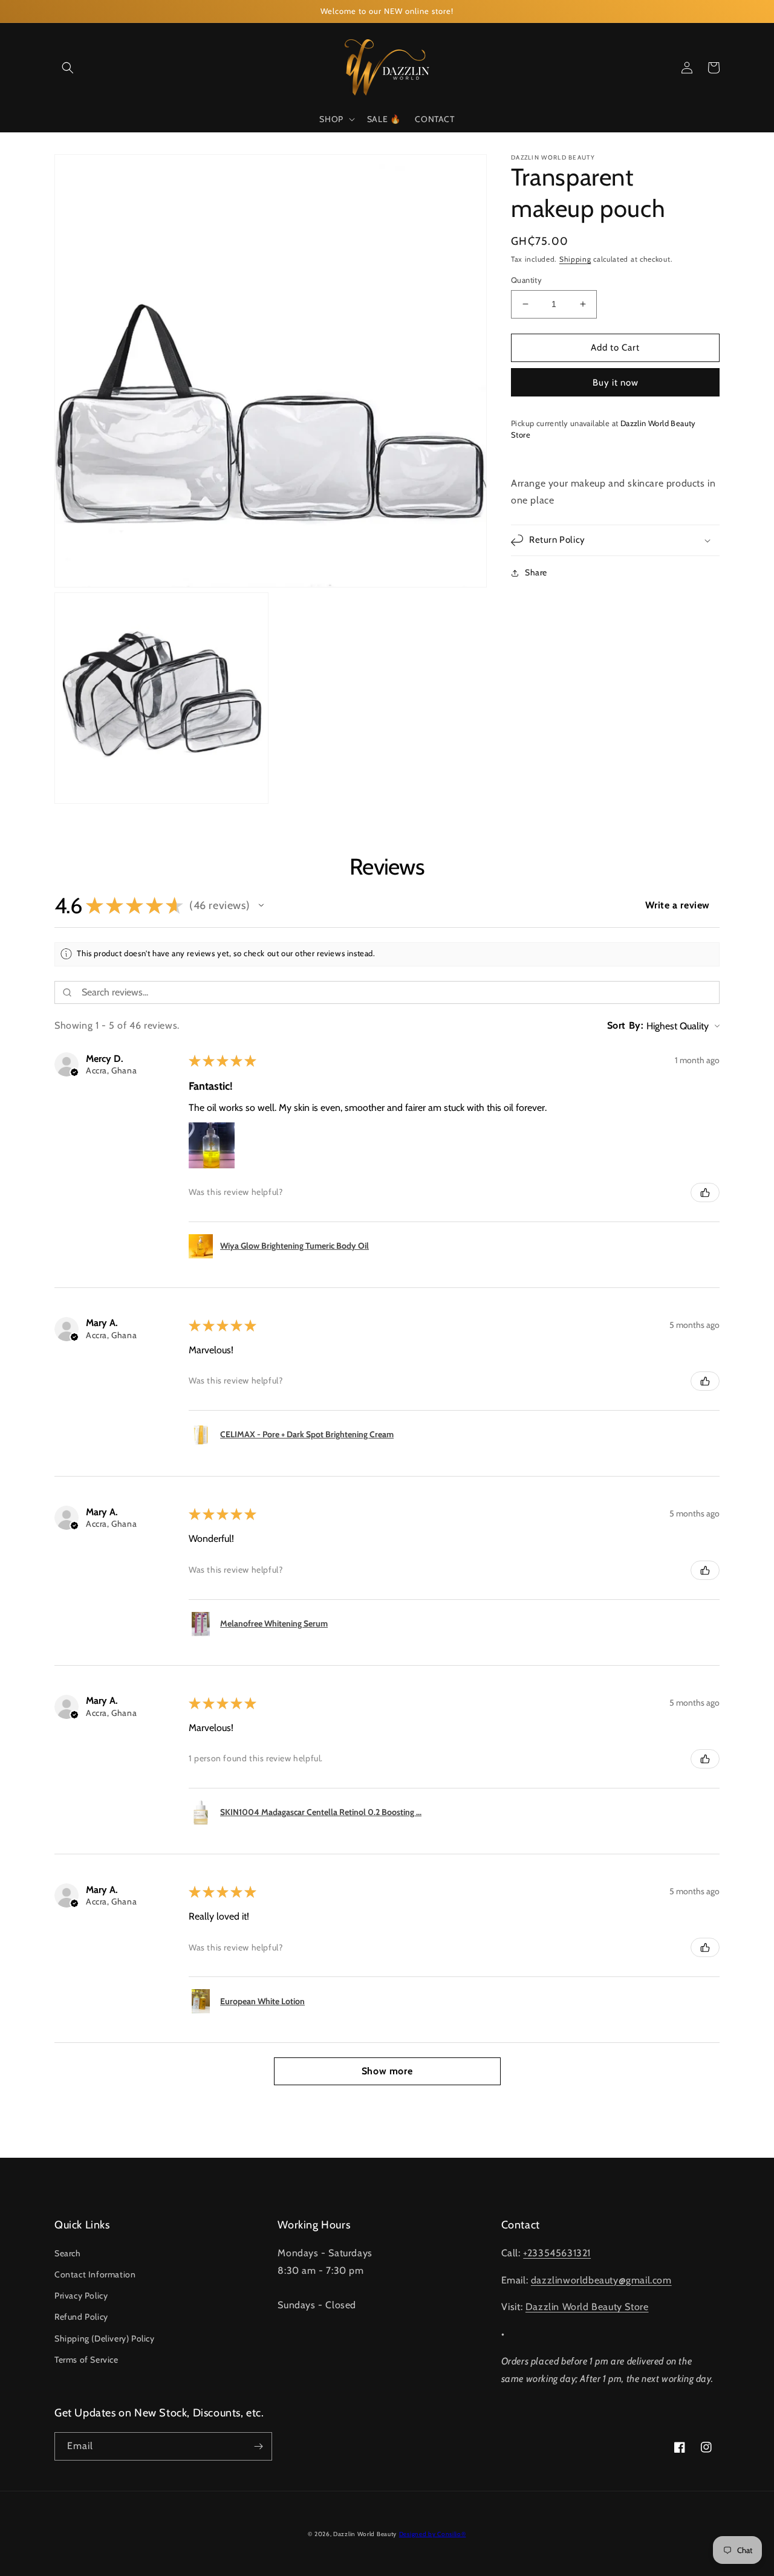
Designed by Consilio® (433, 2534)
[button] (68, 68)
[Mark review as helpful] (705, 1193)
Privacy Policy (81, 2296)
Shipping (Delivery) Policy (105, 2338)
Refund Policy (81, 2317)
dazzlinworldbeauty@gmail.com (601, 2280)
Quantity (526, 280)
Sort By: (626, 1025)
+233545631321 (557, 2253)
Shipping (575, 259)
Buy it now (616, 382)
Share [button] (536, 572)
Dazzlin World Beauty (365, 2534)
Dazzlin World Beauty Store (587, 2307)
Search (68, 2253)
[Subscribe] (258, 2446)
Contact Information (95, 2274)
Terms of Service (86, 2360)
